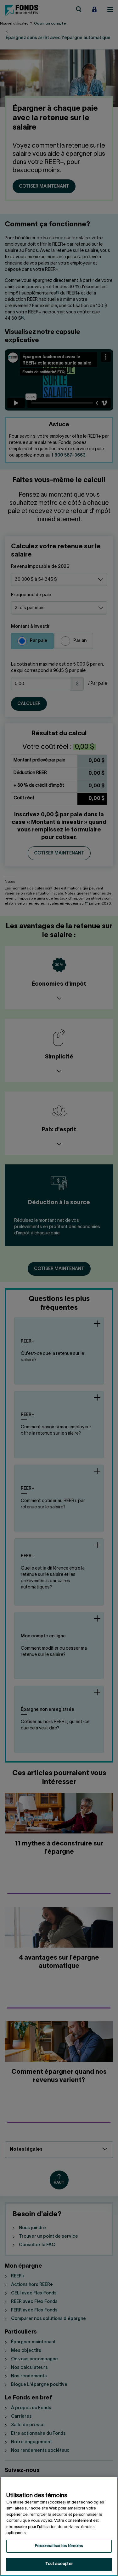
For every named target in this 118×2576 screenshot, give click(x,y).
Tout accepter (59, 2564)
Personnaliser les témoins (59, 2546)
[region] (59, 2526)
